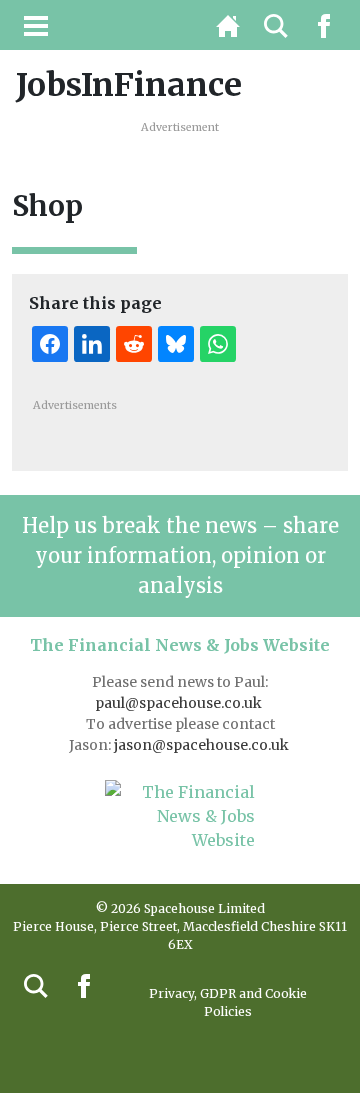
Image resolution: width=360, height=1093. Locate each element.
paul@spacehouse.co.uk (180, 703)
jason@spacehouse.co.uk (203, 745)
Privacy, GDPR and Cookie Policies (228, 1002)
